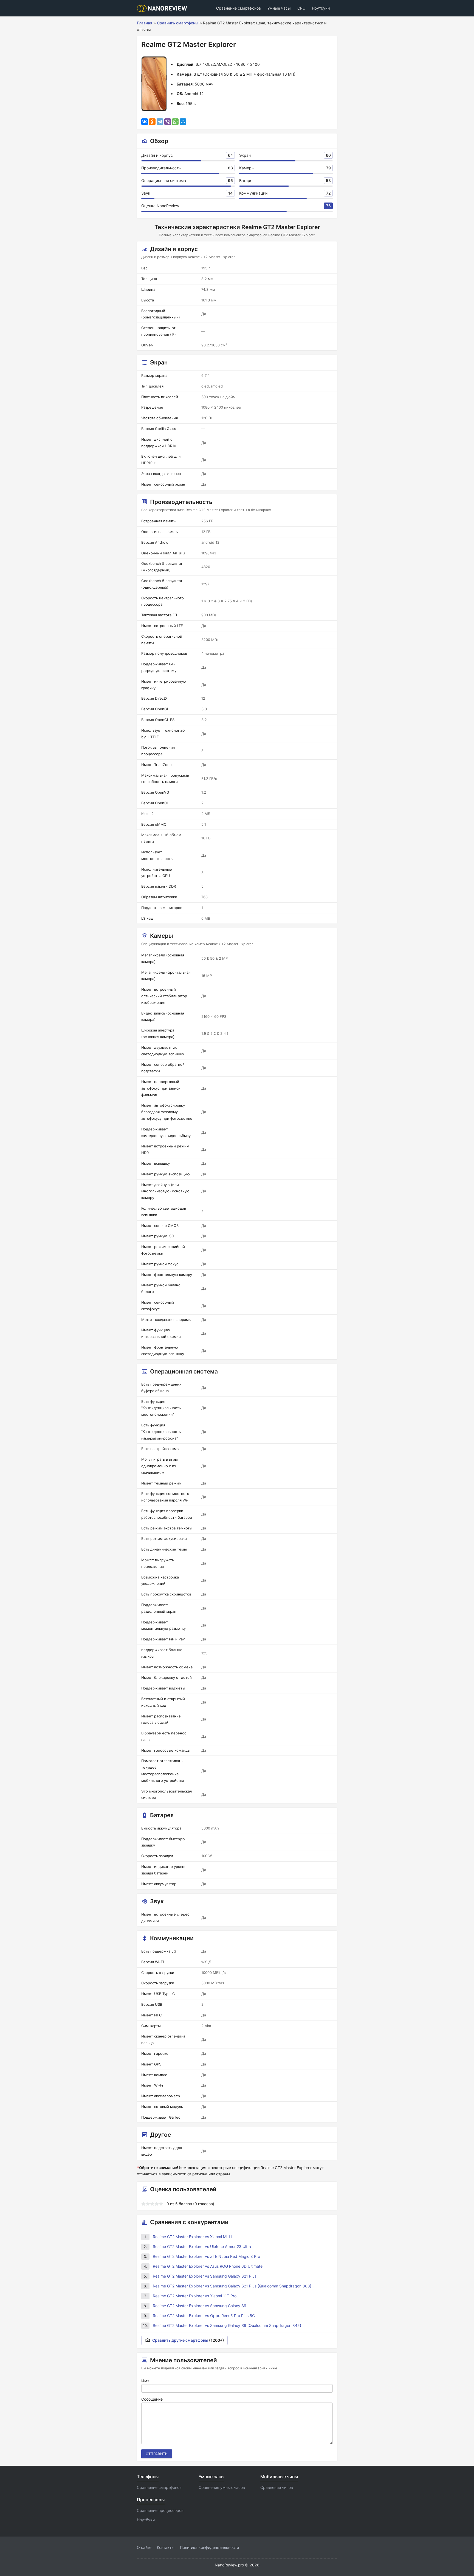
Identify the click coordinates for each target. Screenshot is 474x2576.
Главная (145, 23)
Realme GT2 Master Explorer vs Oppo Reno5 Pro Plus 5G (204, 2316)
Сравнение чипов (277, 2487)
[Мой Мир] (183, 122)
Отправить (157, 2454)
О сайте (144, 2547)
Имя (145, 2381)
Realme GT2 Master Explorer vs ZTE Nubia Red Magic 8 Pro (206, 2256)
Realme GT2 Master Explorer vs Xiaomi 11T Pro (195, 2296)
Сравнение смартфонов (239, 8)
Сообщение (152, 2399)
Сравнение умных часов (222, 2487)
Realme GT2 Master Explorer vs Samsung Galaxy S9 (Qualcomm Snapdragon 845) (227, 2325)
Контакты (166, 2547)
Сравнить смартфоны (178, 23)
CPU (301, 8)
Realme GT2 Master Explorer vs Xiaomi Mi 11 (192, 2237)
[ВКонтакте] (145, 122)
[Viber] (168, 122)
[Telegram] (160, 122)
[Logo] (164, 8)
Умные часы (279, 8)
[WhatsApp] (175, 122)
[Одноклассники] (152, 122)
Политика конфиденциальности (209, 2547)
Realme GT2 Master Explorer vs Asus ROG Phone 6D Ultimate (208, 2266)
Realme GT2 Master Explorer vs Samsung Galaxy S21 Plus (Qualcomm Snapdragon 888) (232, 2286)
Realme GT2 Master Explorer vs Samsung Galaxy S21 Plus (205, 2276)
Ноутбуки (321, 8)
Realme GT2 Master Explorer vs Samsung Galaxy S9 (200, 2306)
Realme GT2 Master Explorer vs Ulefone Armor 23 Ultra (202, 2246)
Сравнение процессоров (160, 2510)
